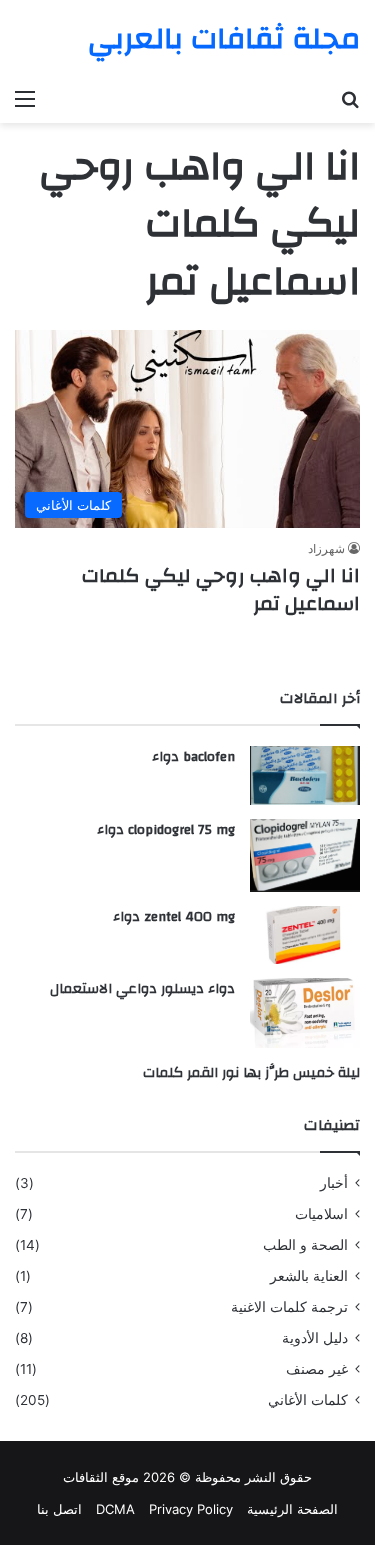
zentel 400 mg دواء (174, 917)
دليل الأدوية (315, 1338)
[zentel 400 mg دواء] (305, 935)
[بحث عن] (350, 98)
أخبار (334, 1183)
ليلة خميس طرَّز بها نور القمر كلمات (251, 1073)
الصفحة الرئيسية (292, 1509)
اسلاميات (321, 1214)
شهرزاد (326, 548)
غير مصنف (317, 1369)
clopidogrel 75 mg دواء (166, 830)
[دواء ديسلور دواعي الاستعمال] (305, 1013)
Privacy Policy (191, 1509)
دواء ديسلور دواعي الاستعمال (142, 989)
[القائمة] (25, 98)
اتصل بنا (59, 1509)
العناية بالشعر (309, 1276)
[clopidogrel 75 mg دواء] (305, 855)
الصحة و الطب (305, 1245)
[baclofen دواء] (305, 775)
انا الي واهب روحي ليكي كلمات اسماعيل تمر (221, 589)
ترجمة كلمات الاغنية (289, 1307)
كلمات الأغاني (308, 1400)
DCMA (115, 1509)
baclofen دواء (193, 757)
